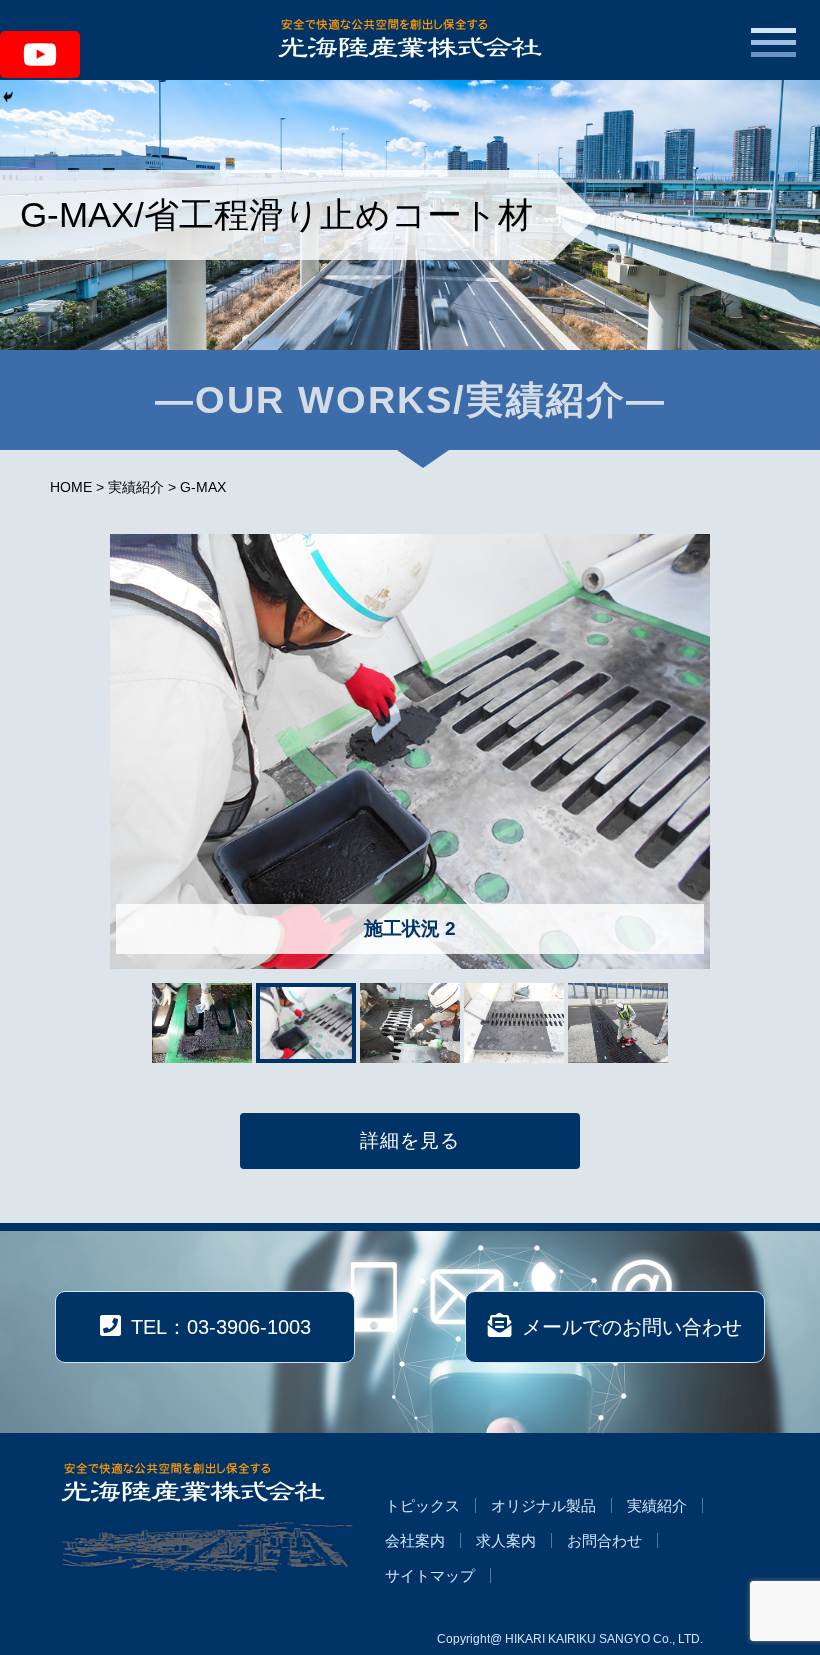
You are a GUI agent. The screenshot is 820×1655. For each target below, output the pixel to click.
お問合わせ (604, 1540)
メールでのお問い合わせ (632, 1327)
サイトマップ (430, 1575)
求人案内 (506, 1540)
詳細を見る (410, 1140)
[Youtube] (40, 54)
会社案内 (415, 1540)
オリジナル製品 (543, 1505)
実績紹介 (136, 487)
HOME (71, 487)
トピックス (422, 1505)
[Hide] (8, 97)
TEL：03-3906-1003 (221, 1327)
